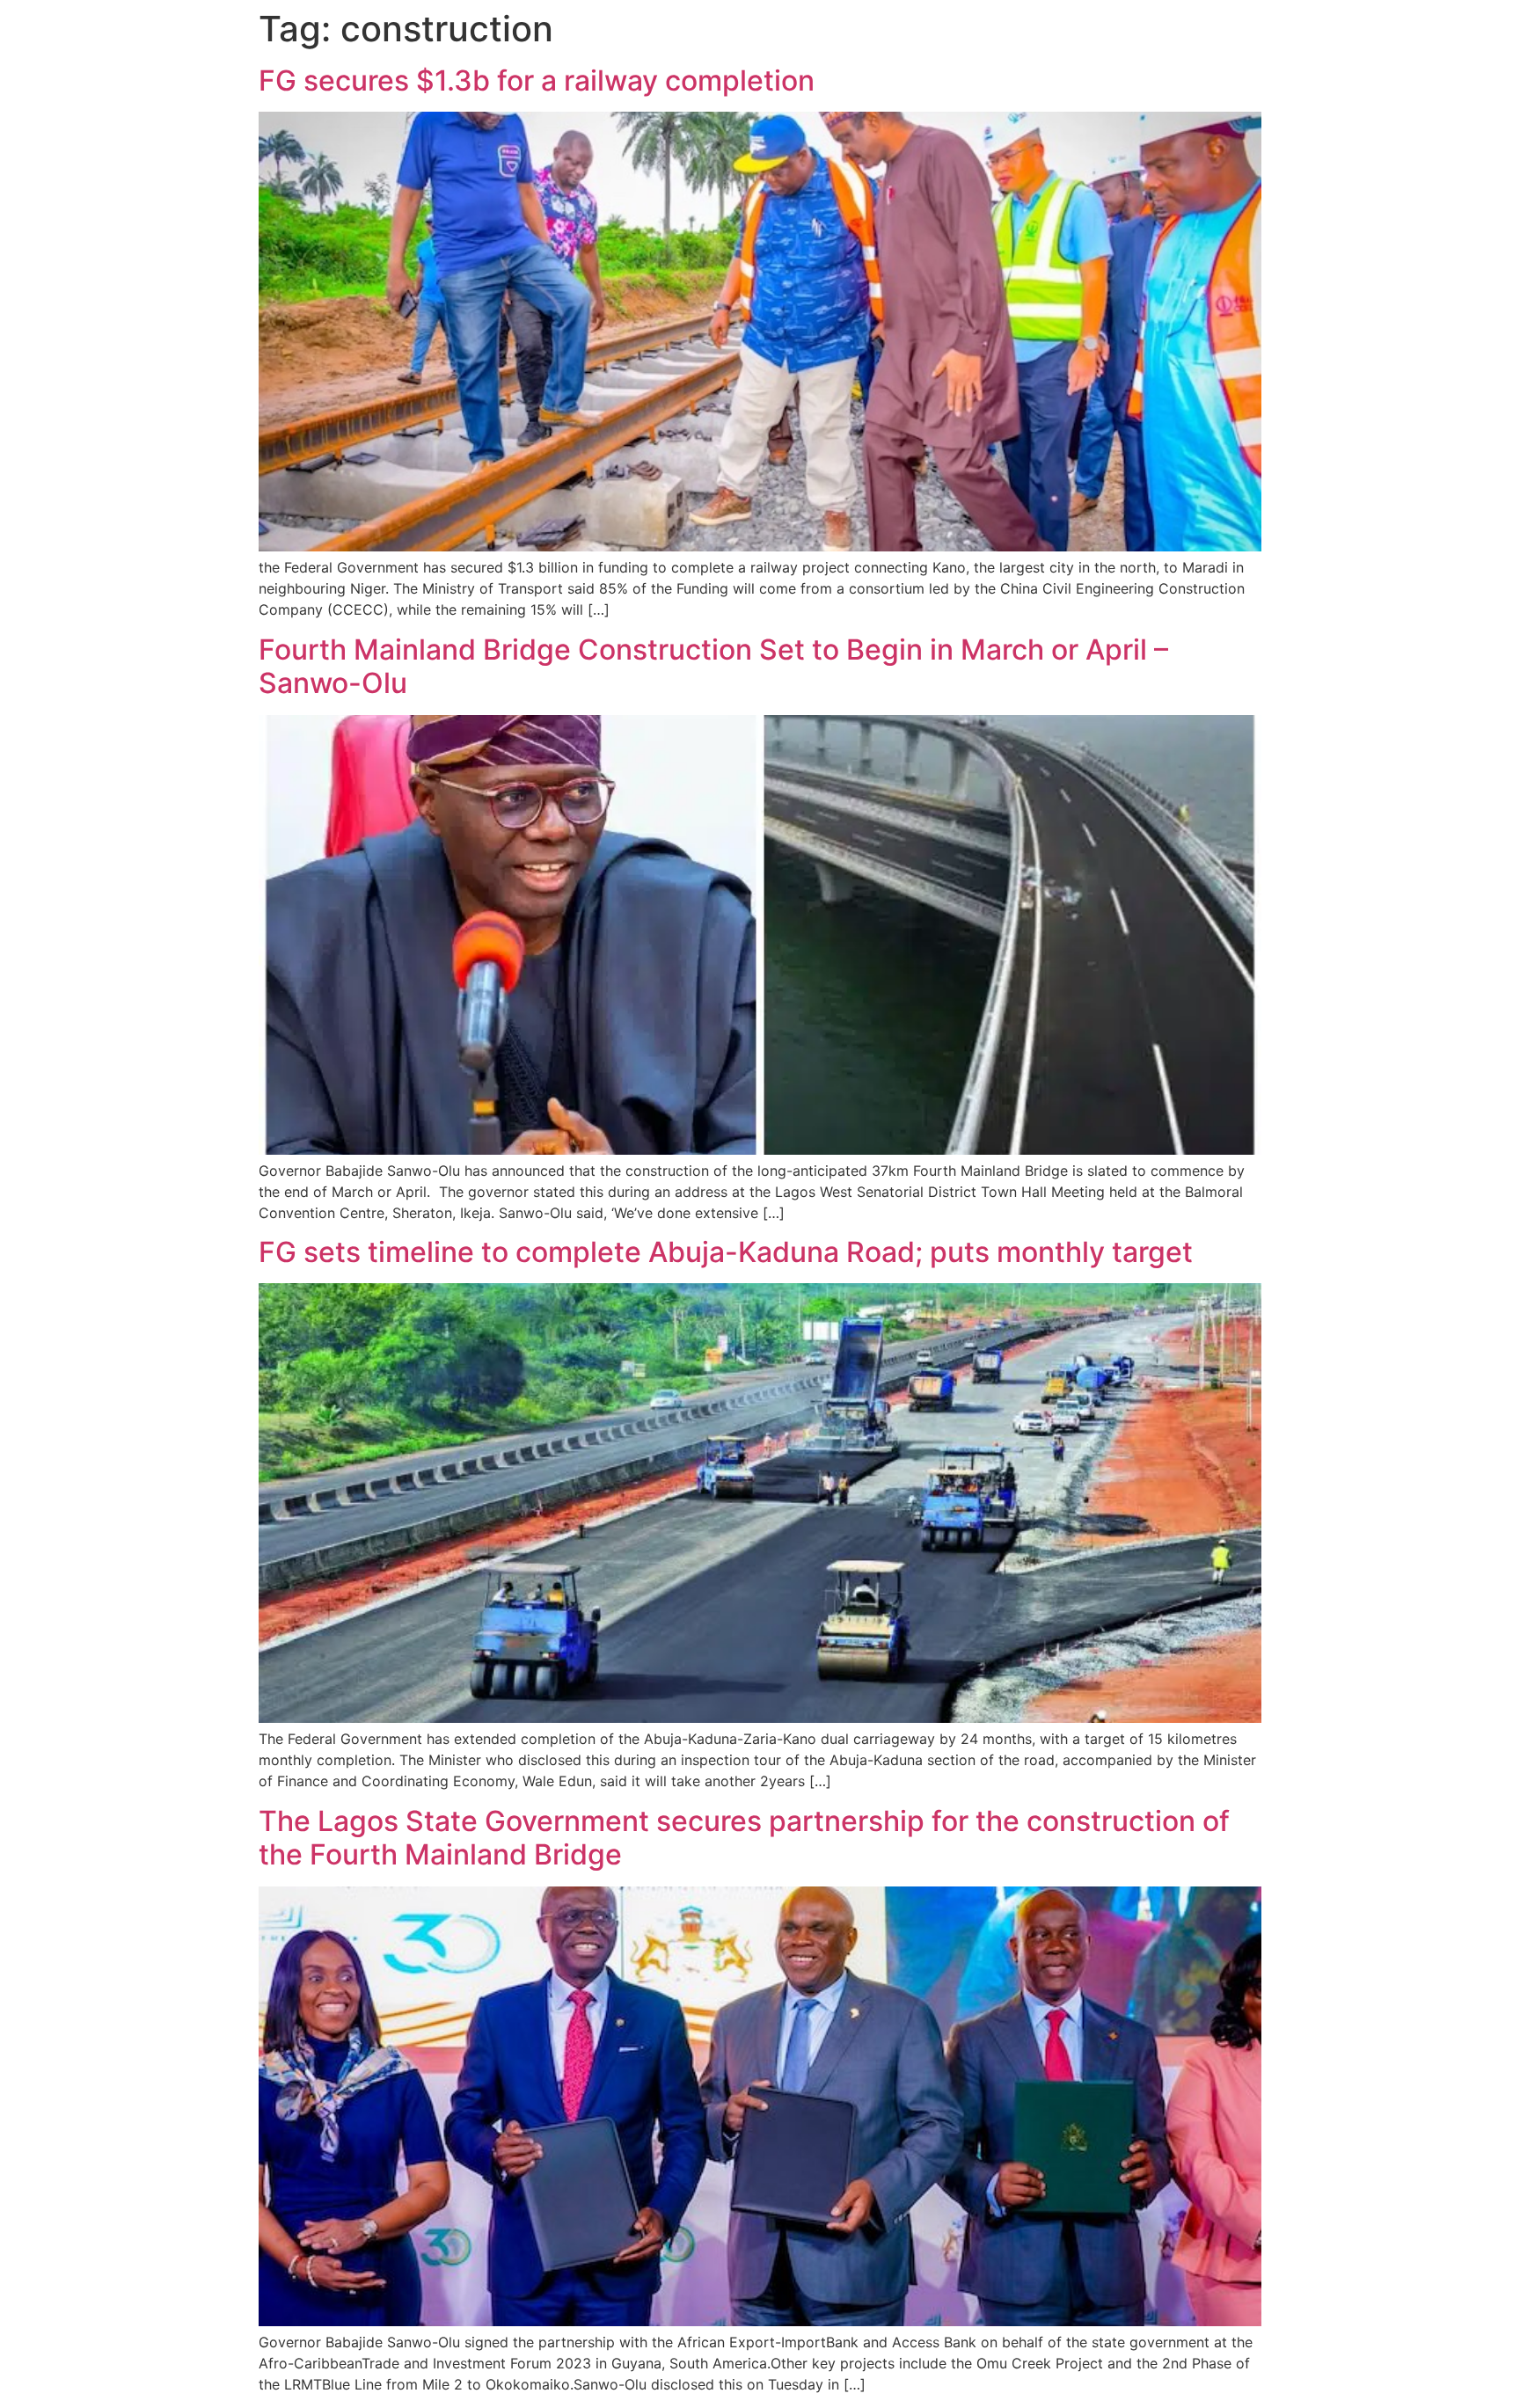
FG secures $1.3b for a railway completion (537, 80)
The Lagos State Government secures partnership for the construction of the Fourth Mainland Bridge (744, 1838)
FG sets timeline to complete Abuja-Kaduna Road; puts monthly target (726, 1252)
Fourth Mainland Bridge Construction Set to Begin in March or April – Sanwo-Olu (713, 666)
